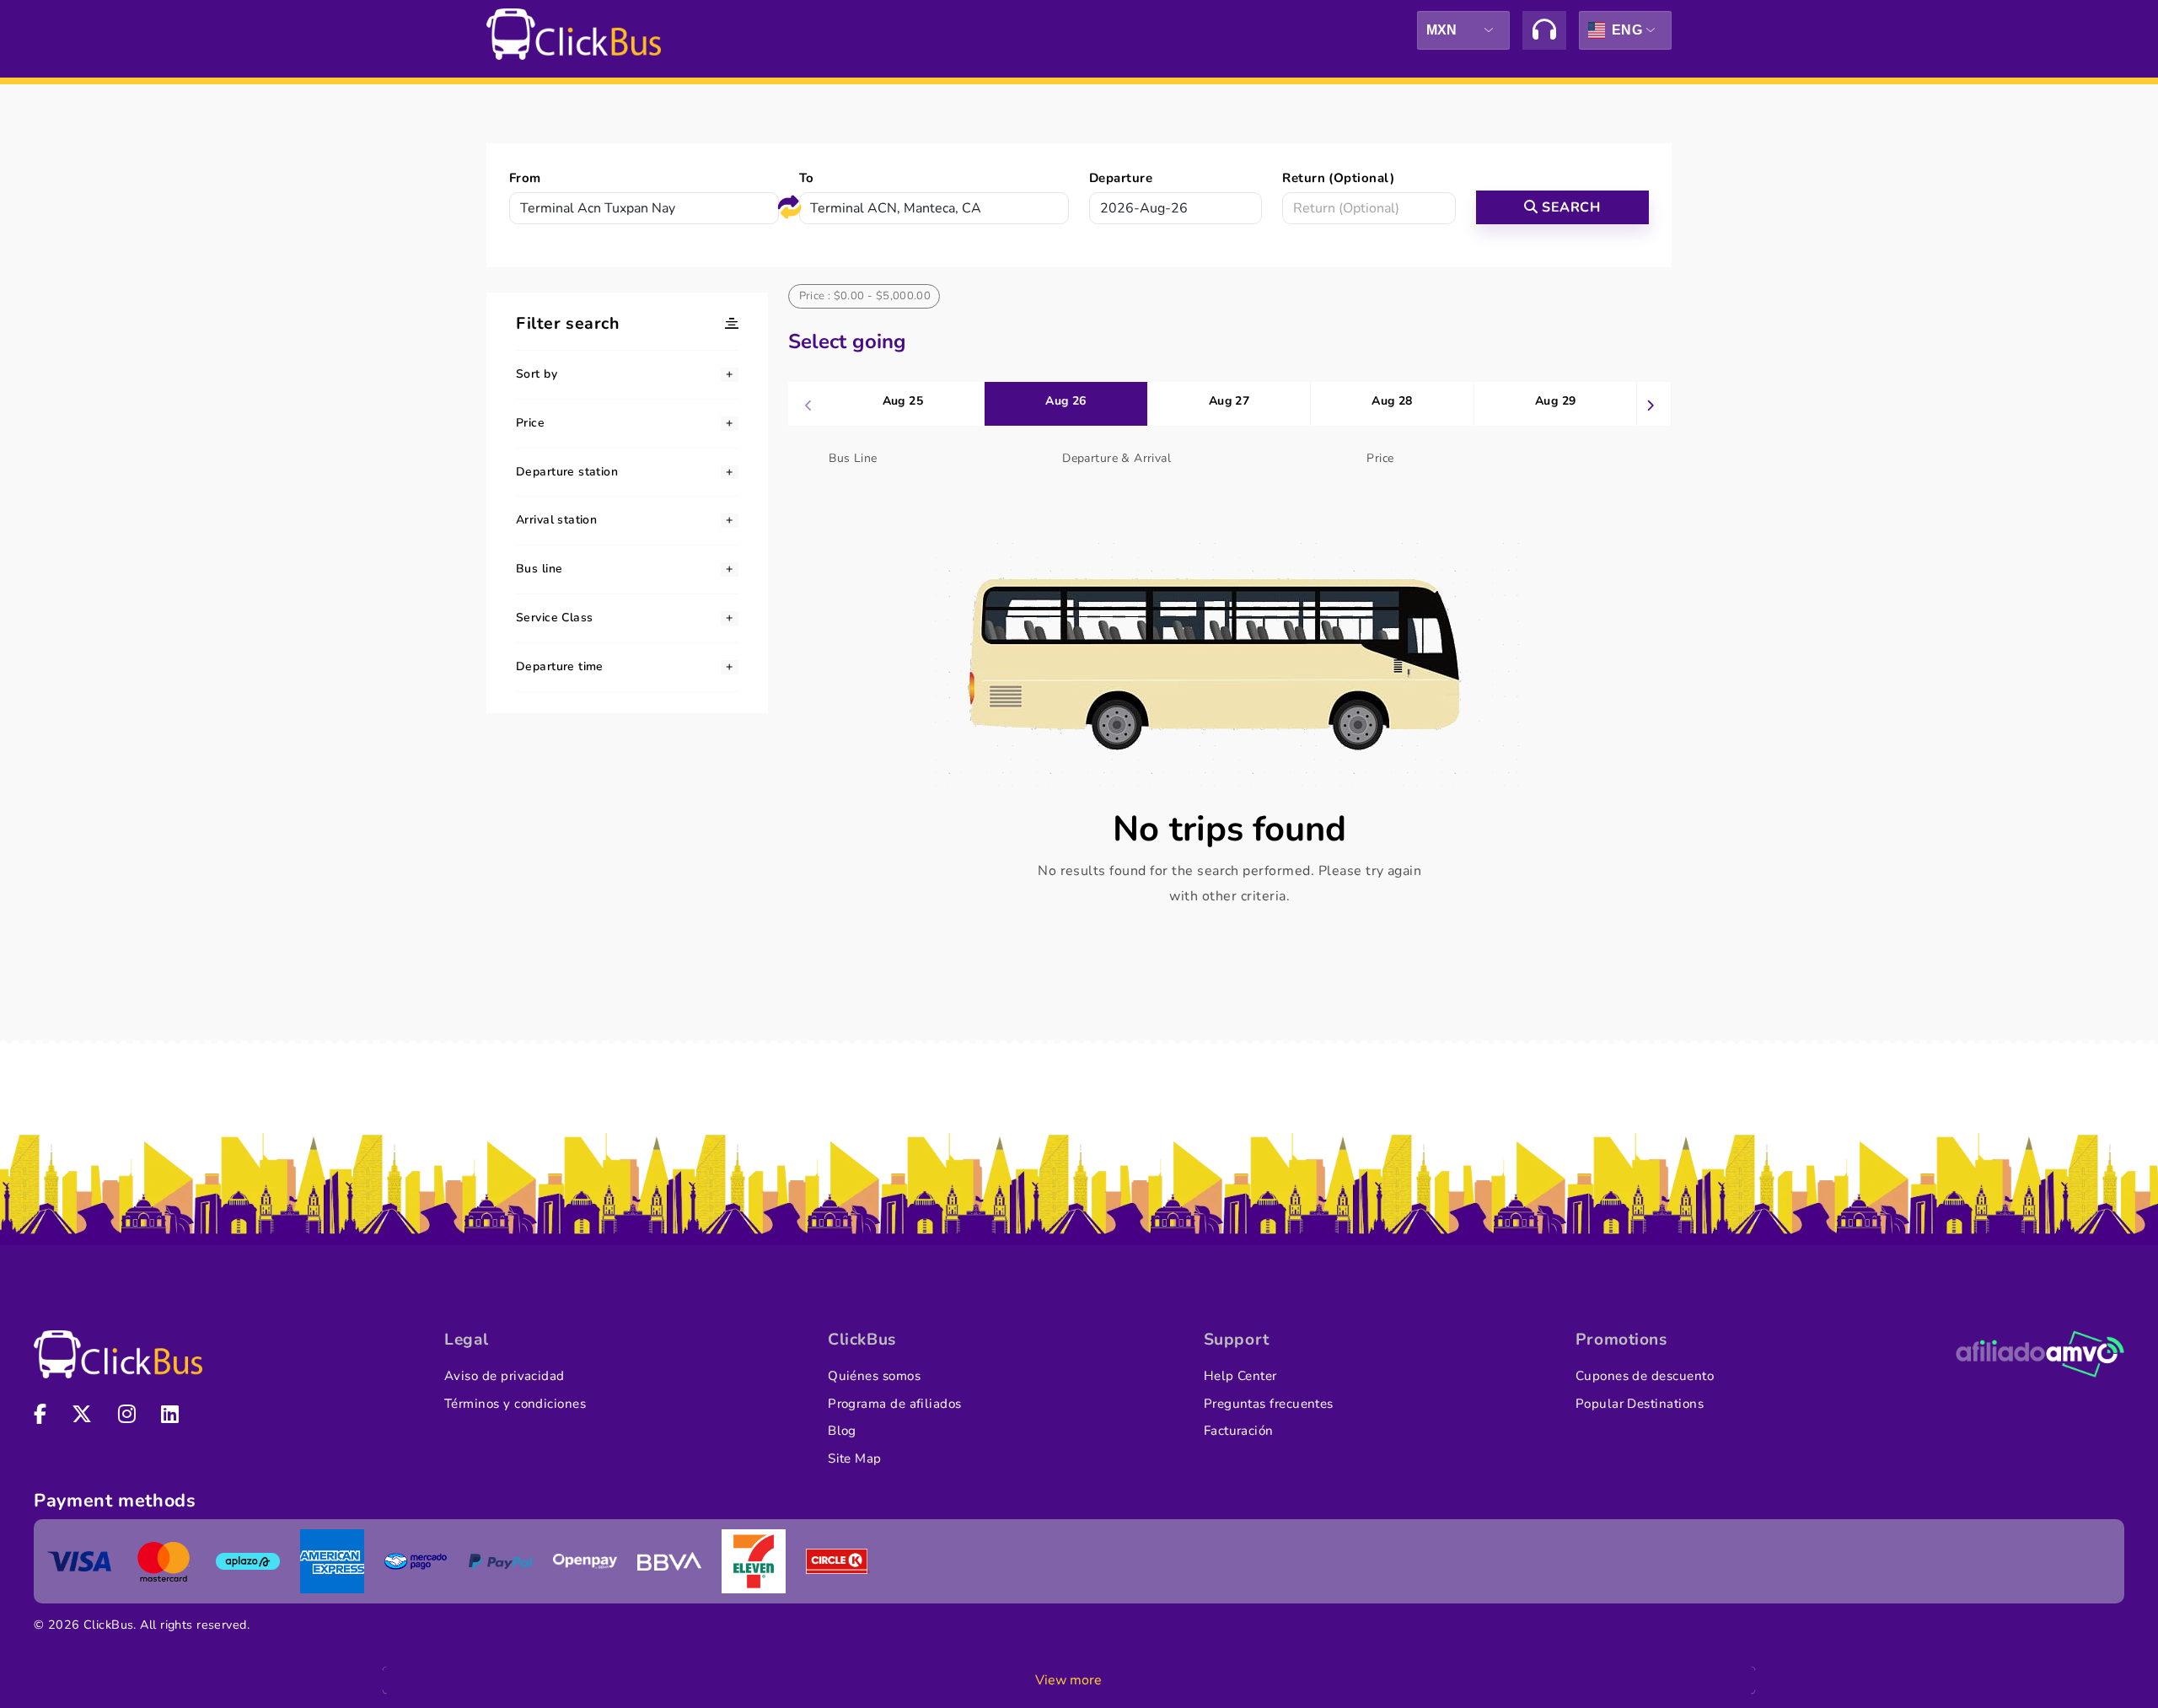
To (807, 178)
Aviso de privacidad (505, 1376)
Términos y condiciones (515, 1404)
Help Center (1240, 1376)
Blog (842, 1431)
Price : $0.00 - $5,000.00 (865, 296)
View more (1068, 1680)
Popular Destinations (1640, 1404)
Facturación (1239, 1431)
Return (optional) (1338, 178)
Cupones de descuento (1645, 1376)
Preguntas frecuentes (1269, 1404)
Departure (1121, 178)
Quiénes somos (874, 1376)
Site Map (855, 1458)
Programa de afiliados (895, 1404)
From (525, 178)
